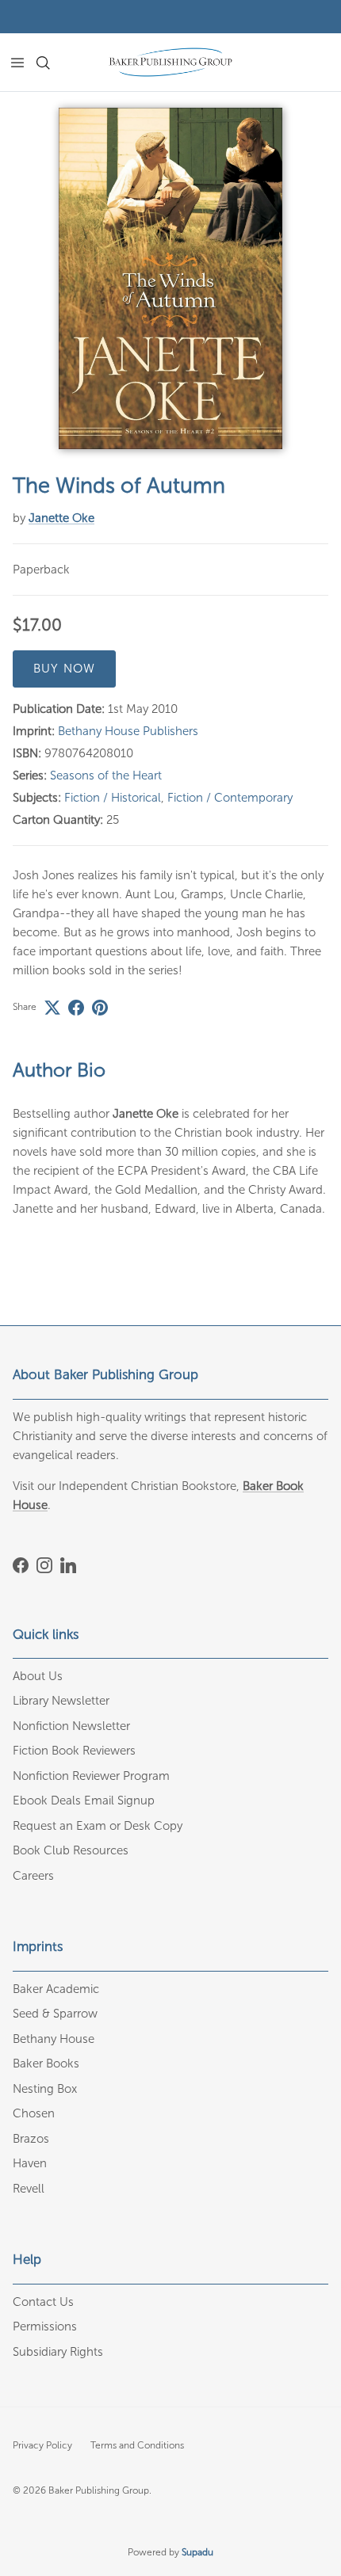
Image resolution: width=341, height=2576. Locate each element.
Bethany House (54, 2039)
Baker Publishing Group (99, 2490)
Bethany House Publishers (128, 731)
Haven (30, 2163)
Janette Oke (61, 518)
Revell (29, 2189)
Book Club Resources (71, 1850)
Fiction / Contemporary (230, 798)
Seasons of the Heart (106, 775)
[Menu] (17, 63)
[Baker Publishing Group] (170, 62)
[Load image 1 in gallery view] (170, 278)
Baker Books (46, 2063)
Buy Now (64, 669)
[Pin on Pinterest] (100, 1008)
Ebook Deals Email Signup (84, 1801)
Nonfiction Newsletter (71, 1726)
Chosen (34, 2113)
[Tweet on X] (52, 1008)
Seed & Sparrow (55, 2014)
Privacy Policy (42, 2445)
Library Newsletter (61, 1701)
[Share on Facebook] (76, 1008)
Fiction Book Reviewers (74, 1751)
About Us (38, 1676)
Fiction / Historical (113, 798)
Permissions (45, 2326)
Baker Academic (56, 1989)
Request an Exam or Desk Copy (98, 1826)
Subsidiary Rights (58, 2352)
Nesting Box (45, 2089)
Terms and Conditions (137, 2445)
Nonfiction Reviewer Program (91, 1776)
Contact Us (43, 2302)
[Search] (52, 63)
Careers (33, 1876)
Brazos (31, 2139)
